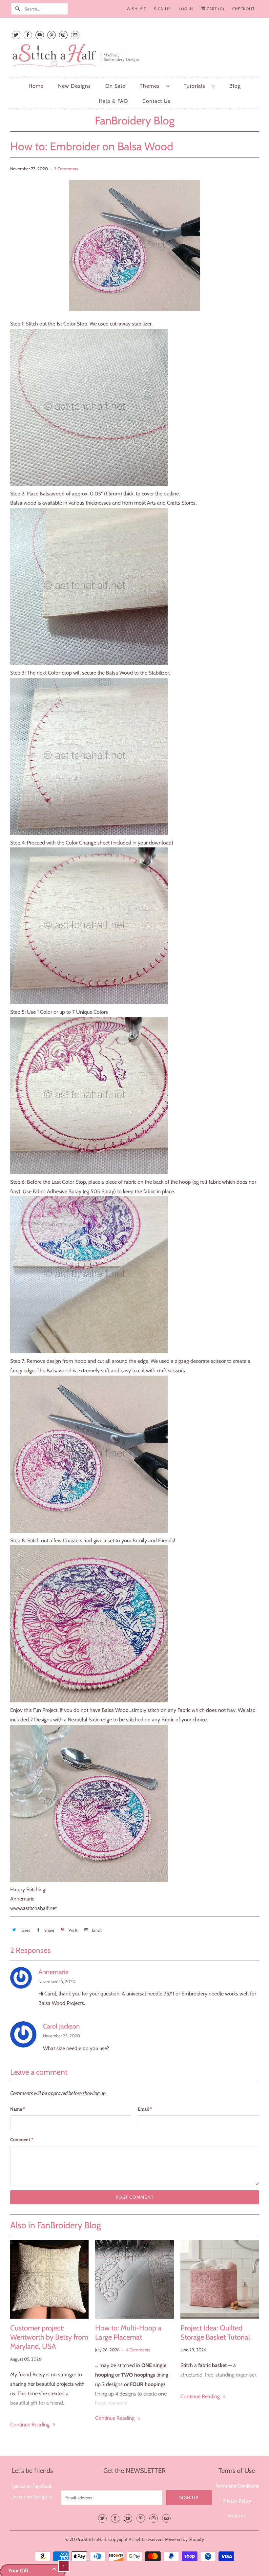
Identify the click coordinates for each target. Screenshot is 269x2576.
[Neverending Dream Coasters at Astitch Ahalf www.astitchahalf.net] (89, 484)
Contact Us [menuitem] (156, 101)
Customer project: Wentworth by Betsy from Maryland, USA (49, 2337)
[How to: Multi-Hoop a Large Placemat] (134, 2279)
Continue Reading (31, 2425)
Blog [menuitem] (235, 86)
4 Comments (138, 2350)
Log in (186, 9)
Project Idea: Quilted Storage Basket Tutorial (215, 2333)
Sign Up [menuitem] (162, 9)
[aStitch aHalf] (135, 57)
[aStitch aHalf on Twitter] (16, 35)
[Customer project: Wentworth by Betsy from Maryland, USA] (50, 2279)
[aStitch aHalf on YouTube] (40, 35)
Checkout (243, 9)
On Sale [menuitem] (115, 86)
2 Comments (66, 169)
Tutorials (196, 86)
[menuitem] (155, 86)
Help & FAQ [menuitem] (113, 101)
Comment (22, 2140)
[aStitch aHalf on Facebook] (28, 35)
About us (237, 2516)
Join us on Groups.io (32, 2497)
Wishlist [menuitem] (136, 9)
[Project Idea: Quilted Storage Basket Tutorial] (220, 2279)
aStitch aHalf (94, 2539)
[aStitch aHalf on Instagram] (63, 35)
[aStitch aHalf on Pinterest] (52, 35)
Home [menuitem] (36, 86)
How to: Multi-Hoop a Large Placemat (128, 2333)
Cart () (215, 9)
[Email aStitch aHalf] (75, 35)
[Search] (18, 9)
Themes (151, 86)
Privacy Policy (237, 2501)
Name (18, 2109)
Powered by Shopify (184, 2539)
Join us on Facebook (32, 2486)
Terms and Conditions (237, 2486)
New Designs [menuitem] (74, 86)
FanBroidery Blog (135, 120)
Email (145, 2109)
